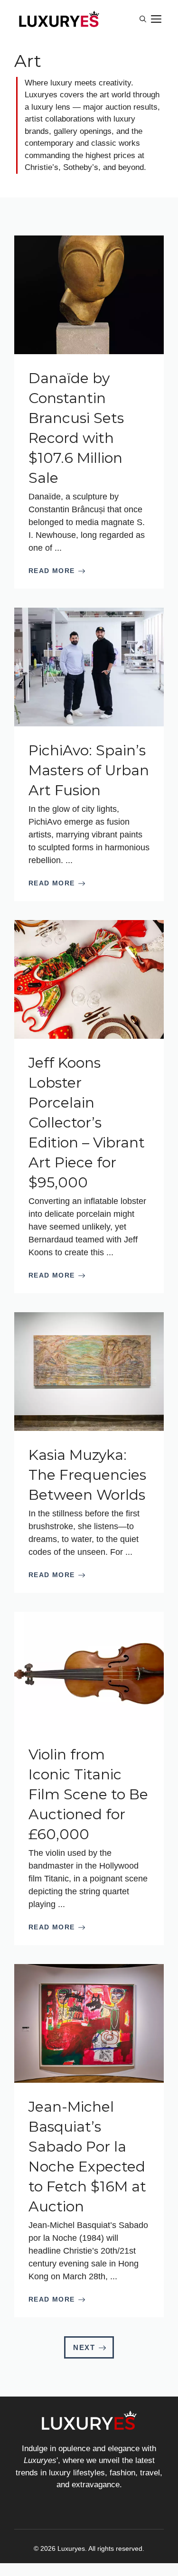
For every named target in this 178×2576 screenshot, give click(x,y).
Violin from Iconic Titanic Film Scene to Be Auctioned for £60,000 (88, 1794)
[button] (143, 19)
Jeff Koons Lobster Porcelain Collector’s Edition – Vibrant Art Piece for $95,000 (87, 1123)
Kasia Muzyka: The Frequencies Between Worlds (87, 1475)
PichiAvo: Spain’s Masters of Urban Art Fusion (89, 770)
